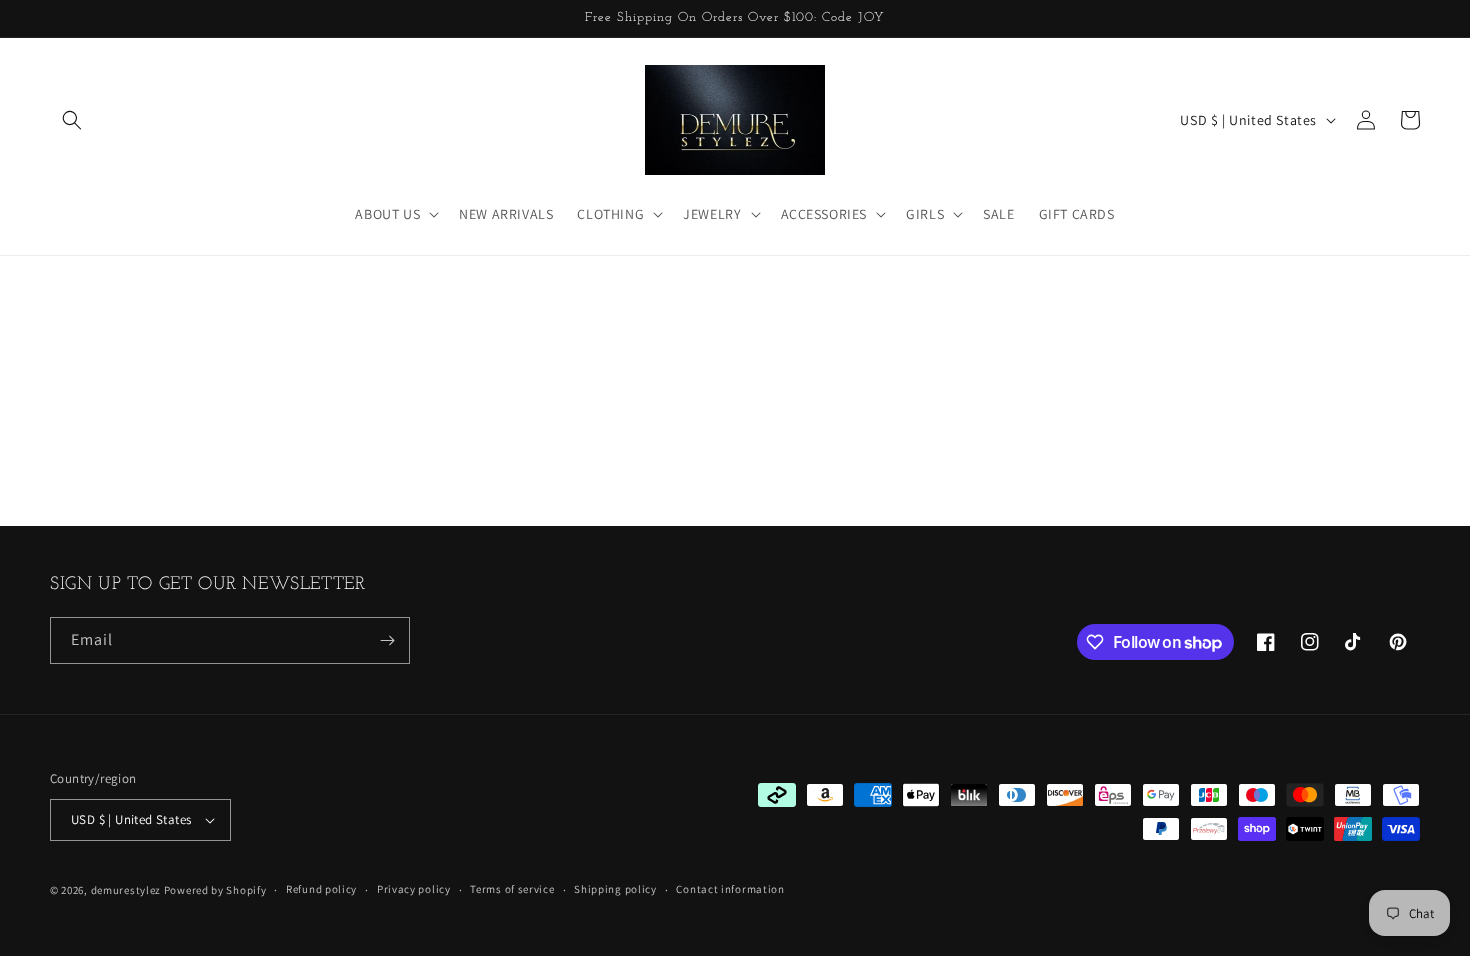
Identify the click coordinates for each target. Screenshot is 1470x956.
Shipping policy (615, 889)
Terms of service (512, 889)
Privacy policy (414, 889)
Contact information (730, 889)
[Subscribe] (387, 640)
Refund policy (321, 889)
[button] (72, 120)
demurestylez (126, 890)
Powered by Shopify (215, 890)
